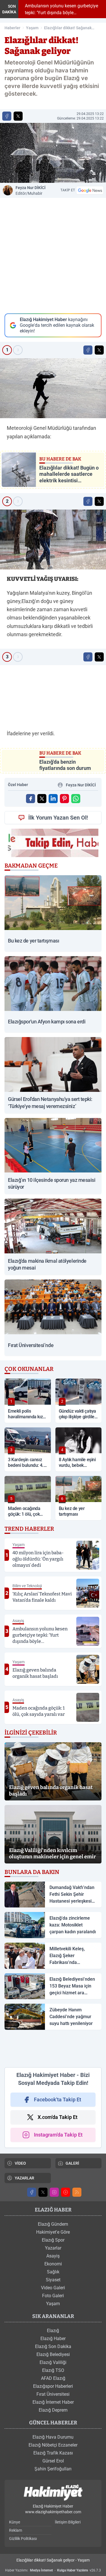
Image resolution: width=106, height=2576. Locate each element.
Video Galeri (53, 2288)
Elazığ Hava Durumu (53, 2437)
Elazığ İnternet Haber (53, 2402)
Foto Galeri (53, 2296)
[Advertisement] (53, 2049)
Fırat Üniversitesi (53, 2394)
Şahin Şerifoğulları (53, 2469)
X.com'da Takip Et (58, 2117)
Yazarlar (53, 2248)
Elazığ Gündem (53, 2224)
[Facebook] (32, 2192)
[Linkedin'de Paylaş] (53, 799)
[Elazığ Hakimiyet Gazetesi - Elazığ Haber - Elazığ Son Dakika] (53, 2493)
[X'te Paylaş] (18, 116)
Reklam (16, 2530)
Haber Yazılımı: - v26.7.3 (53, 2570)
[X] (43, 2192)
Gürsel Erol (53, 2461)
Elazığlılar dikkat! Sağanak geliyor (68, 28)
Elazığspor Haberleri (53, 2386)
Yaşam (32, 28)
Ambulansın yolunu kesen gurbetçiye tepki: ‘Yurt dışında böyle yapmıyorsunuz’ (60, 9)
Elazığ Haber (53, 2339)
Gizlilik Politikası (23, 2539)
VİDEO (20, 2163)
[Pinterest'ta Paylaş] (64, 799)
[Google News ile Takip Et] (90, 190)
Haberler (12, 28)
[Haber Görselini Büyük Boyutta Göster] (53, 153)
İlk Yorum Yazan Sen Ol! (58, 818)
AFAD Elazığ (53, 2378)
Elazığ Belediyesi (53, 2354)
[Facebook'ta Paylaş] (7, 116)
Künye (15, 2522)
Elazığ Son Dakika (53, 2346)
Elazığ (53, 2331)
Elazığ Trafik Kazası (53, 2453)
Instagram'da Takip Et (58, 2135)
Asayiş (53, 2256)
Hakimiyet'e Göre (53, 2232)
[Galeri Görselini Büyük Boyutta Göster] (53, 388)
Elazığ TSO (53, 2370)
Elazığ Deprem (53, 2410)
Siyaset (53, 2280)
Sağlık (53, 2272)
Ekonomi (53, 2264)
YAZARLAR (24, 2178)
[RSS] (77, 2192)
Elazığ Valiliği (53, 2362)
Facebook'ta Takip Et (58, 2099)
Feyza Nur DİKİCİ (31, 190)
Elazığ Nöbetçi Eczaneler (53, 2445)
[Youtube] (66, 2192)
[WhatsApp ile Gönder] (76, 799)
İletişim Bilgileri (68, 2522)
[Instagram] (54, 2192)
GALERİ (72, 2163)
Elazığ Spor (53, 2240)
